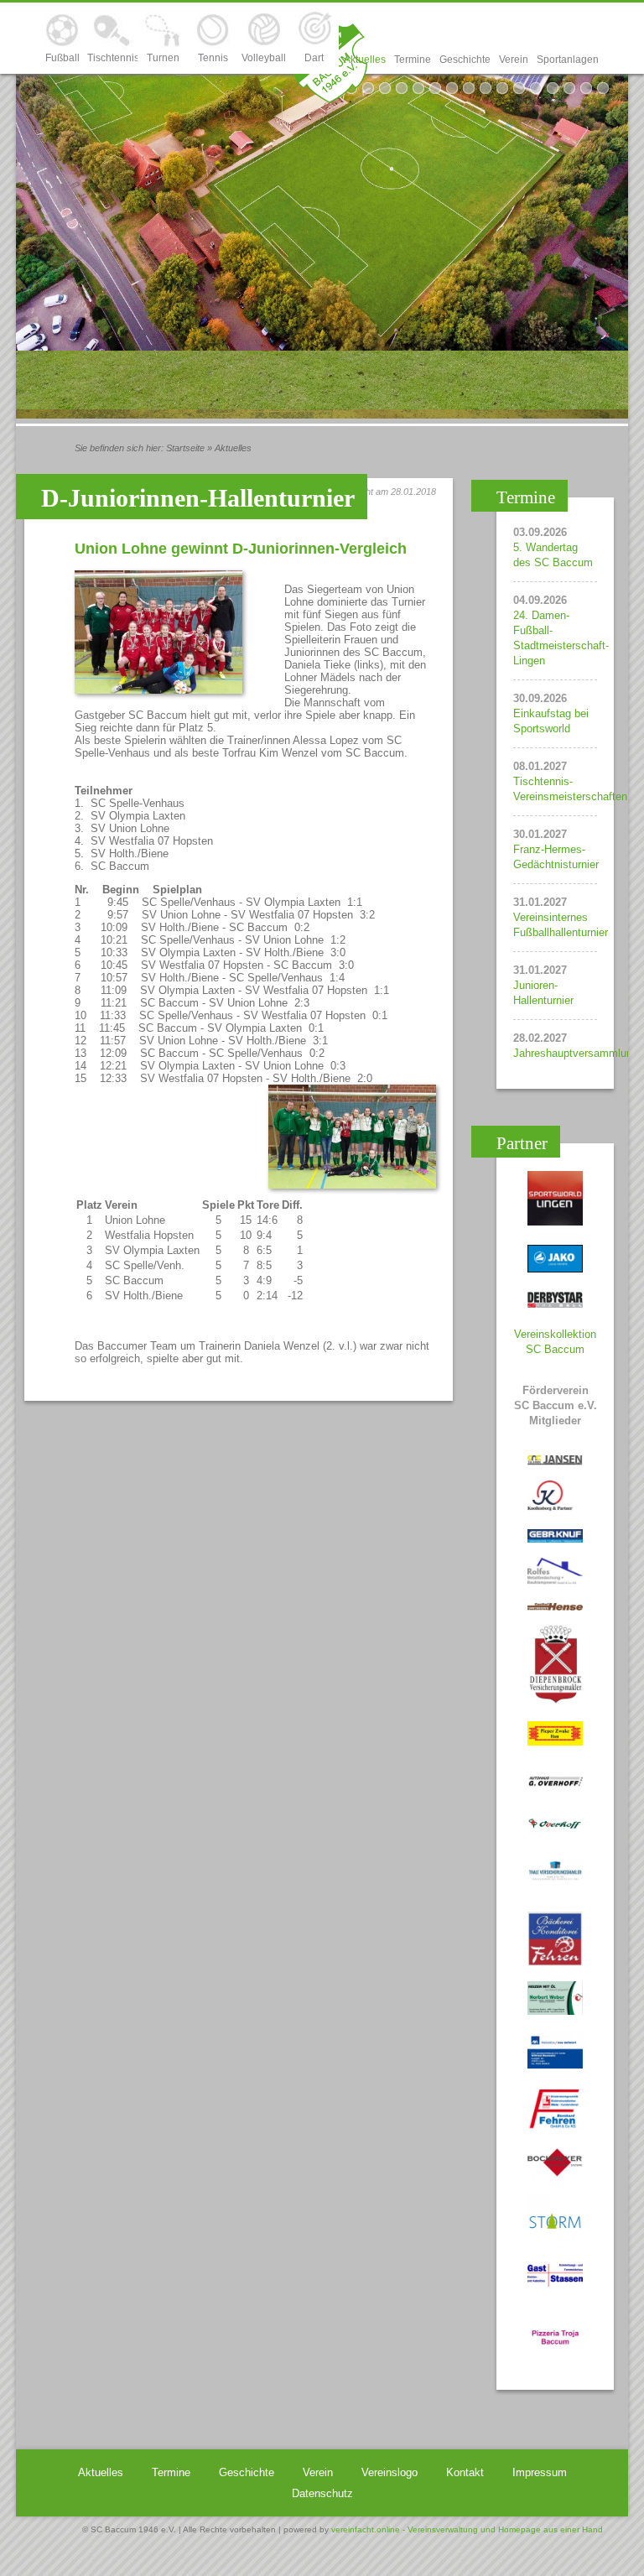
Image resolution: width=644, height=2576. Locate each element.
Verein (514, 60)
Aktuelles (365, 60)
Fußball (62, 58)
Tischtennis (112, 58)
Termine (413, 60)
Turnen (163, 58)
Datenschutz (322, 2493)
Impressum (540, 2472)
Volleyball (264, 58)
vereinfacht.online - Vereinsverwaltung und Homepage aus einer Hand (467, 2529)
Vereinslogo (390, 2472)
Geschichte (465, 60)
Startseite (185, 448)
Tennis (213, 58)
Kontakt (465, 2472)
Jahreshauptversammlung (576, 1053)
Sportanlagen (568, 60)
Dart (314, 58)
